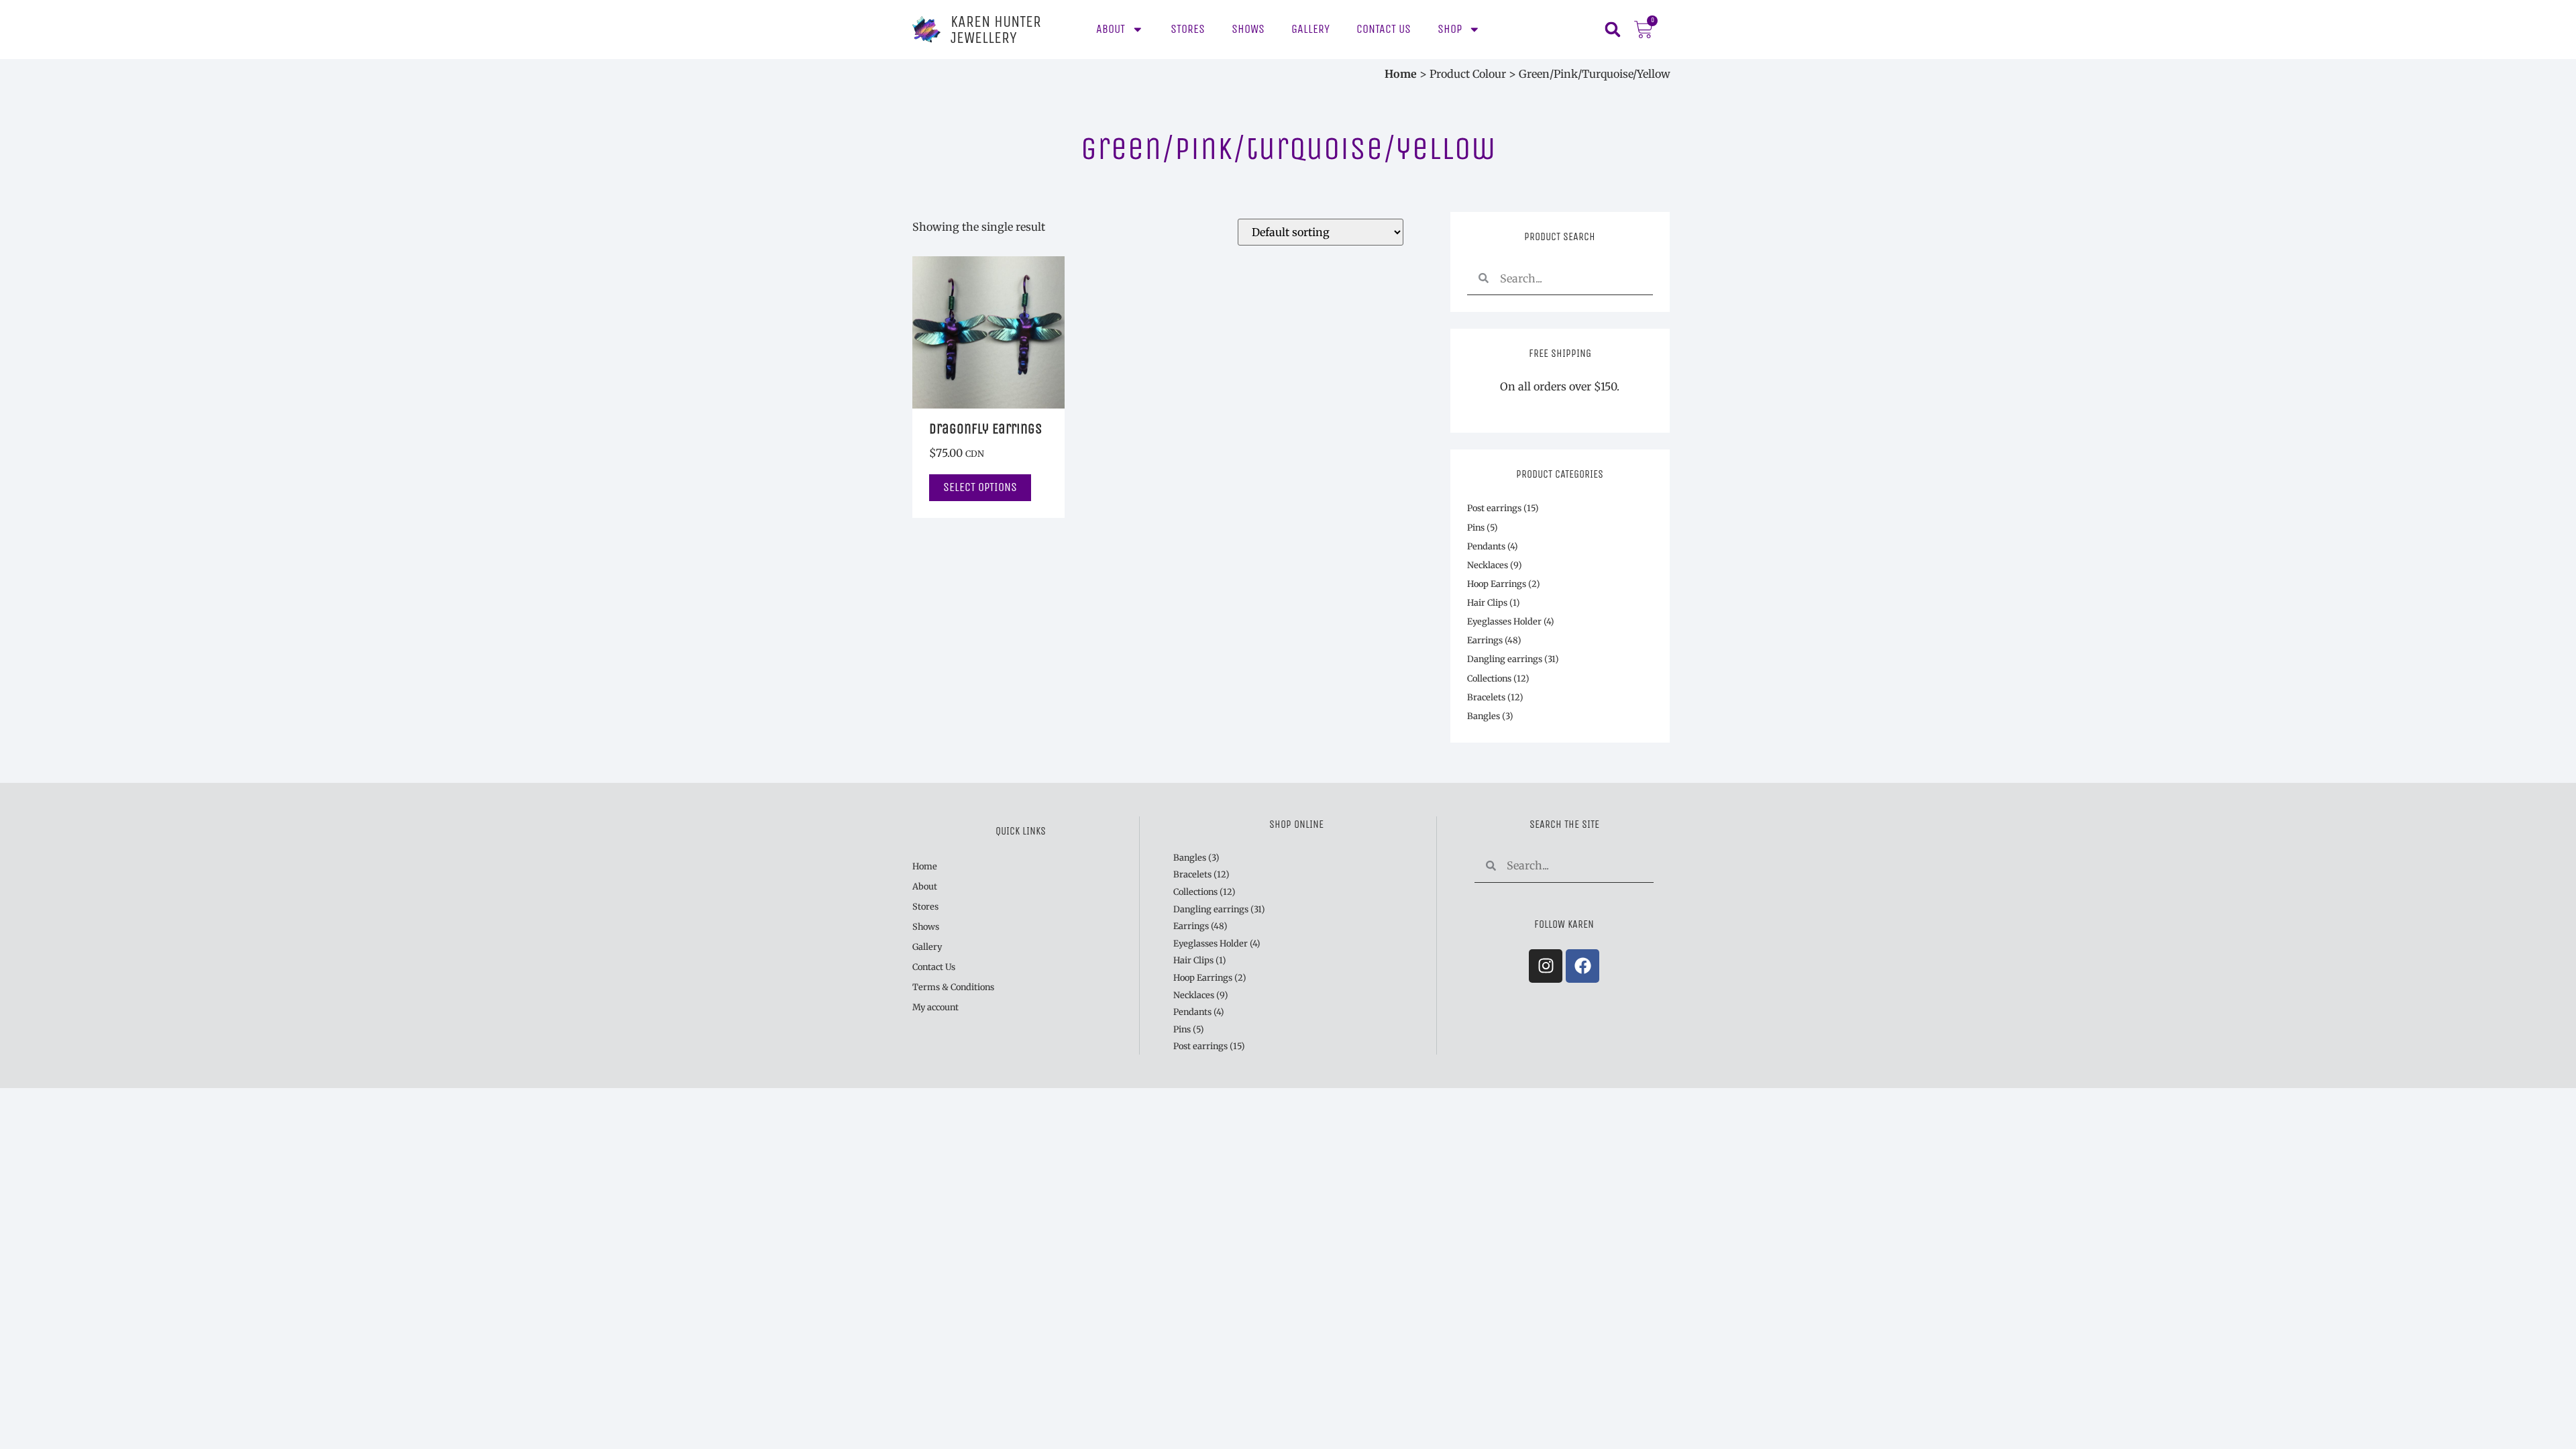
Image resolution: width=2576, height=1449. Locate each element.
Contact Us (1384, 29)
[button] (1612, 30)
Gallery (1310, 29)
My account (935, 1007)
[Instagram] (1546, 966)
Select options (980, 487)
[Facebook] (1582, 966)
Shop (1450, 29)
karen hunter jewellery (996, 30)
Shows (1248, 29)
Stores (1188, 29)
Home (1401, 74)
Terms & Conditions (953, 987)
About (1111, 29)
